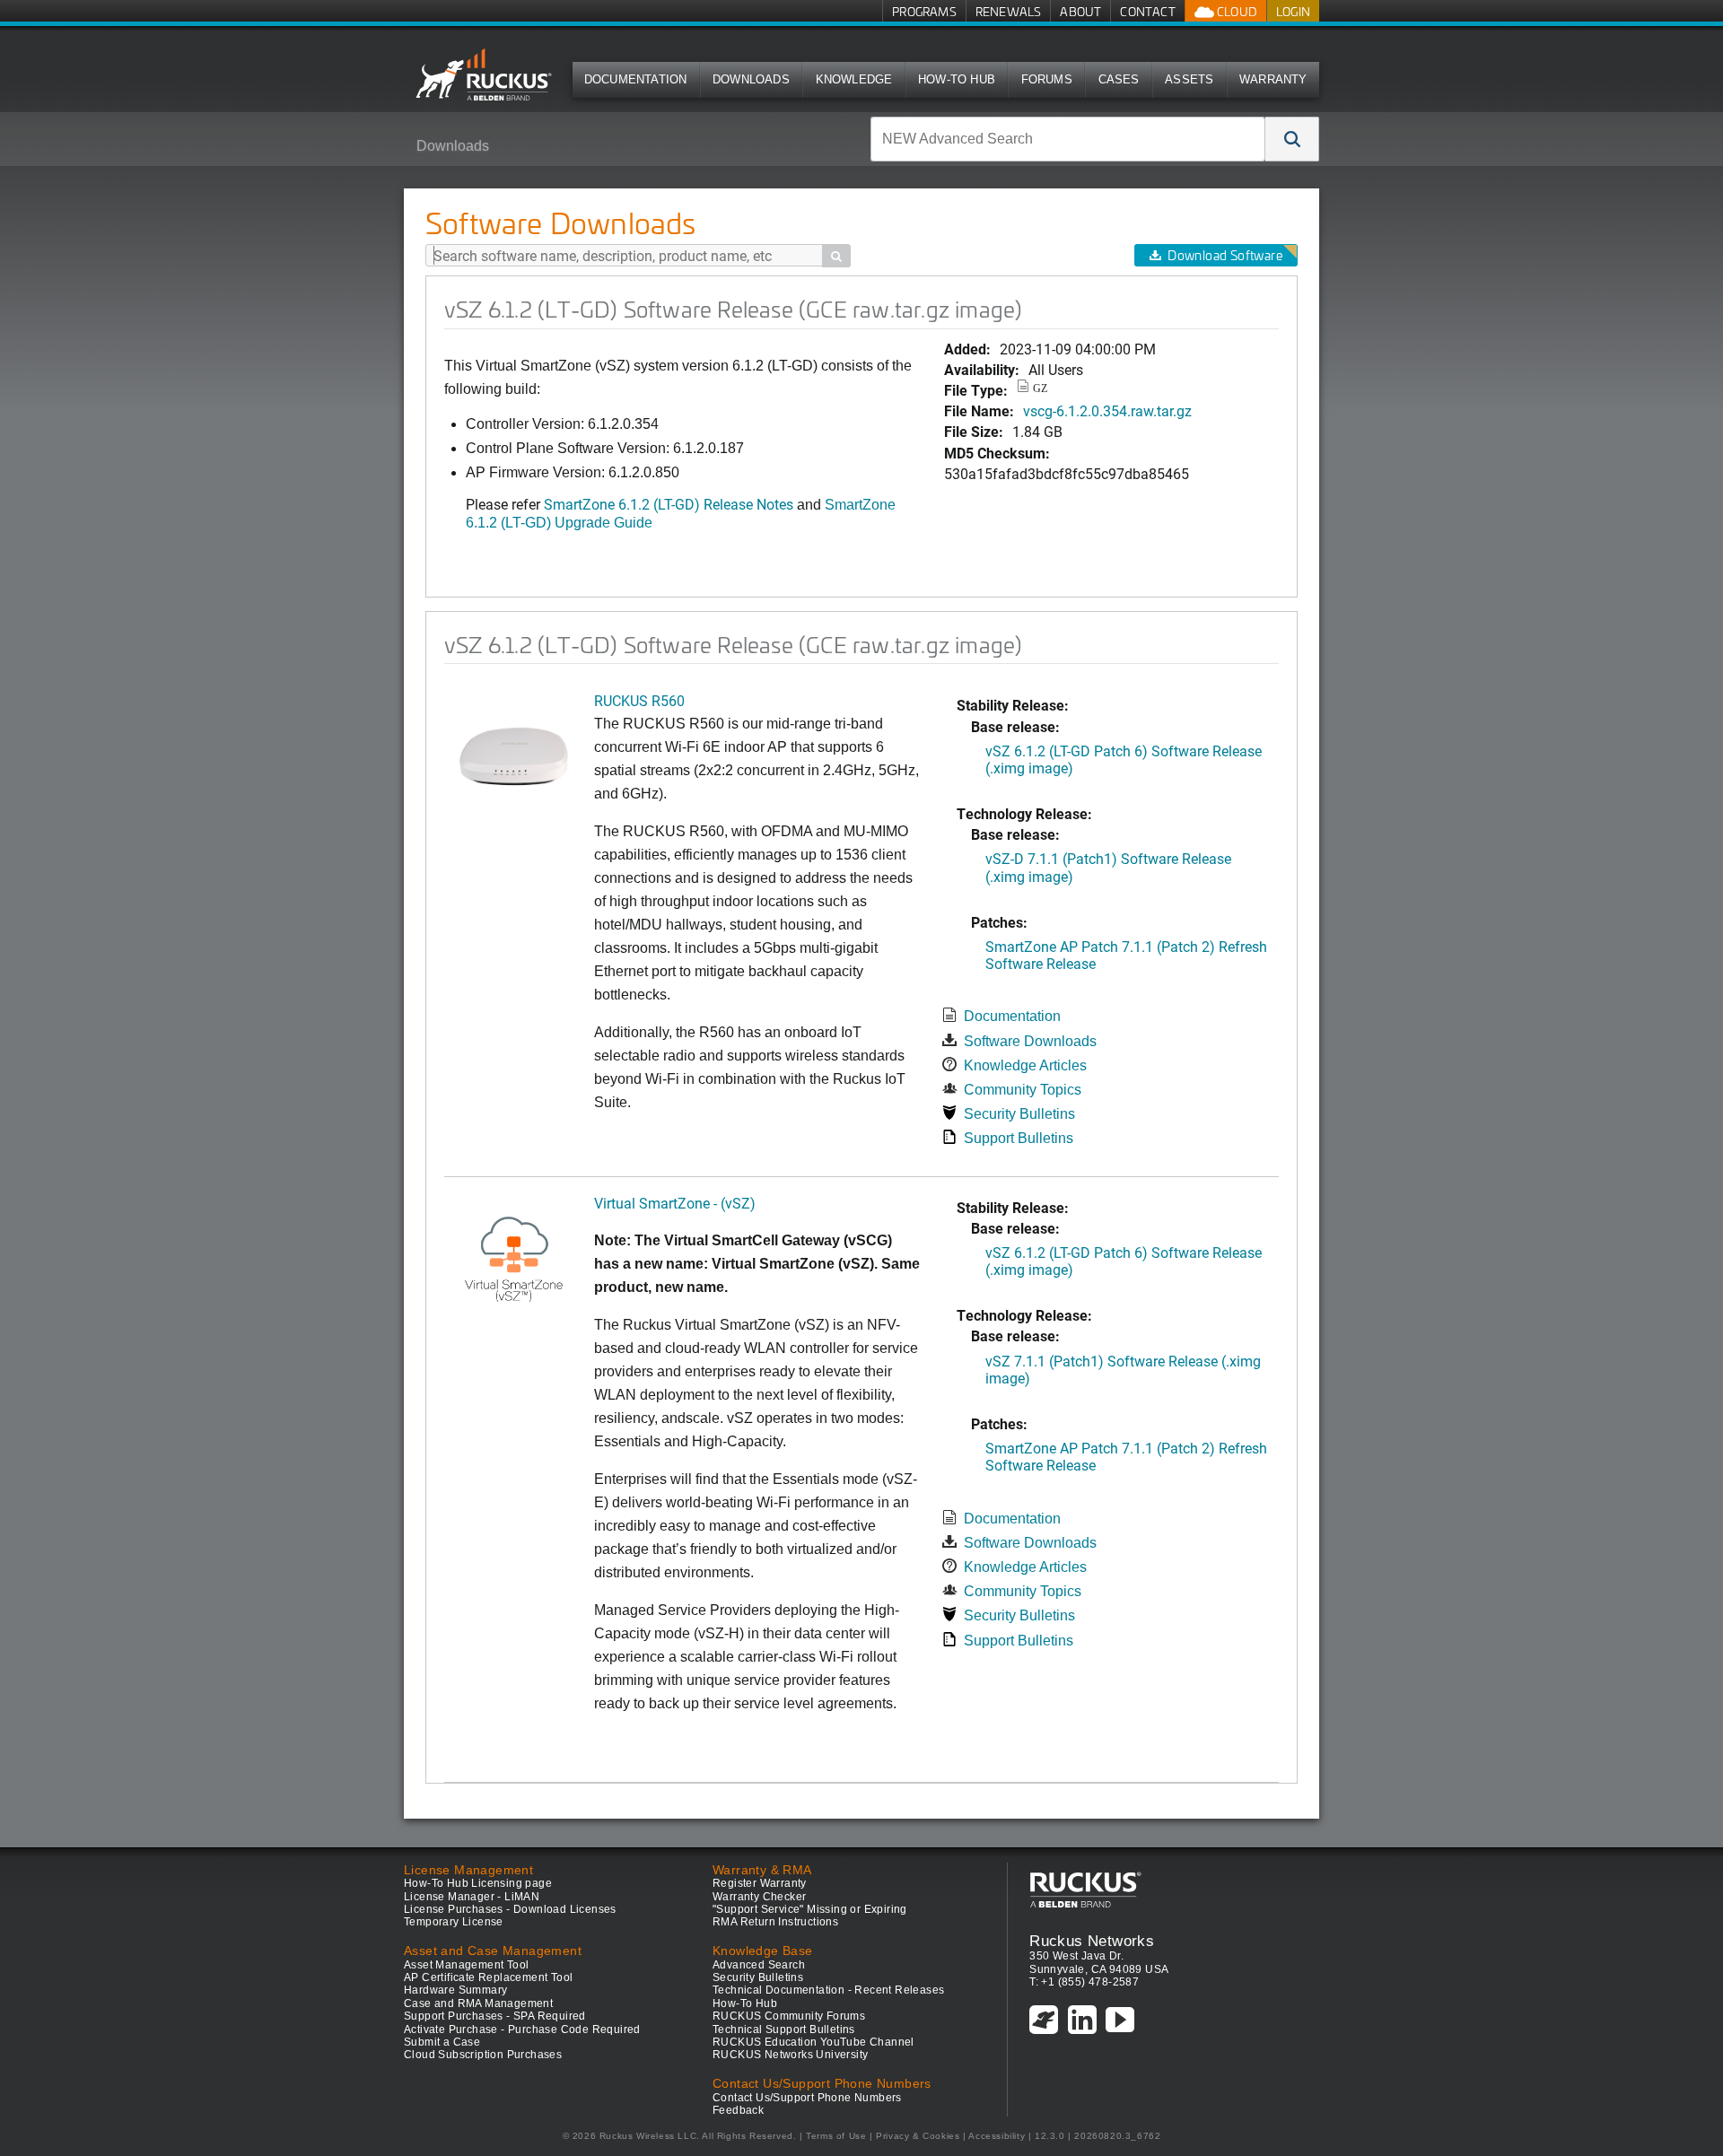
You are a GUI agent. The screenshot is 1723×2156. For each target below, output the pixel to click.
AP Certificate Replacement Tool (488, 1977)
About (1080, 11)
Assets (1189, 79)
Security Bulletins (1019, 1114)
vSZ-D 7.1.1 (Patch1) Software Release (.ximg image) (1108, 867)
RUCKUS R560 (639, 700)
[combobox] (1068, 139)
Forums (1047, 79)
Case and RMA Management (478, 2003)
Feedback (738, 2110)
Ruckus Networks (1092, 1941)
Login (1293, 11)
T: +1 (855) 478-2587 (1084, 1982)
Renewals (1009, 11)
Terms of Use (836, 2136)
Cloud (1236, 11)
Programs (924, 11)
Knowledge (854, 79)
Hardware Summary (455, 1990)
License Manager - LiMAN (472, 1897)
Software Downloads (1030, 1041)
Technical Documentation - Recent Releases (828, 1990)
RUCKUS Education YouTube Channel (813, 2042)
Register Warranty (760, 1883)
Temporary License (454, 1922)
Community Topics (1023, 1090)
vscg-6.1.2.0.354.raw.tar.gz (1107, 410)
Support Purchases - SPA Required (495, 2016)
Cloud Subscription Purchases (483, 2055)
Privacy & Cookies (918, 2136)
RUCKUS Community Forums (789, 2016)
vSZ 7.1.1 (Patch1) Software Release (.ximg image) (1123, 1369)
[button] (1292, 139)
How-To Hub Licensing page (478, 1883)
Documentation (636, 79)
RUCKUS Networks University (790, 2055)
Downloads (751, 79)
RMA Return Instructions (775, 1922)
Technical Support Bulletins (784, 2029)
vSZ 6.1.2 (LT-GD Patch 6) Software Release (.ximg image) (1124, 759)
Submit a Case (442, 2042)
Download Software (1225, 255)
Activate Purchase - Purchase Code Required (522, 2029)
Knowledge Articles (1025, 1065)
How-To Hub (957, 79)
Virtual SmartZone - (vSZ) (675, 1203)
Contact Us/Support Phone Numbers (807, 2098)
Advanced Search (759, 1965)
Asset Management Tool (466, 1965)
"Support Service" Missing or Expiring (810, 1909)
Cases (1119, 79)
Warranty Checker (759, 1897)
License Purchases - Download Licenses (510, 1909)
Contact (1147, 11)
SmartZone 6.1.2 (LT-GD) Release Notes (670, 504)
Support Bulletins (1019, 1138)
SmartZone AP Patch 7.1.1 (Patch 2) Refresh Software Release (1126, 955)
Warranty (1273, 79)
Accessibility (997, 2136)
